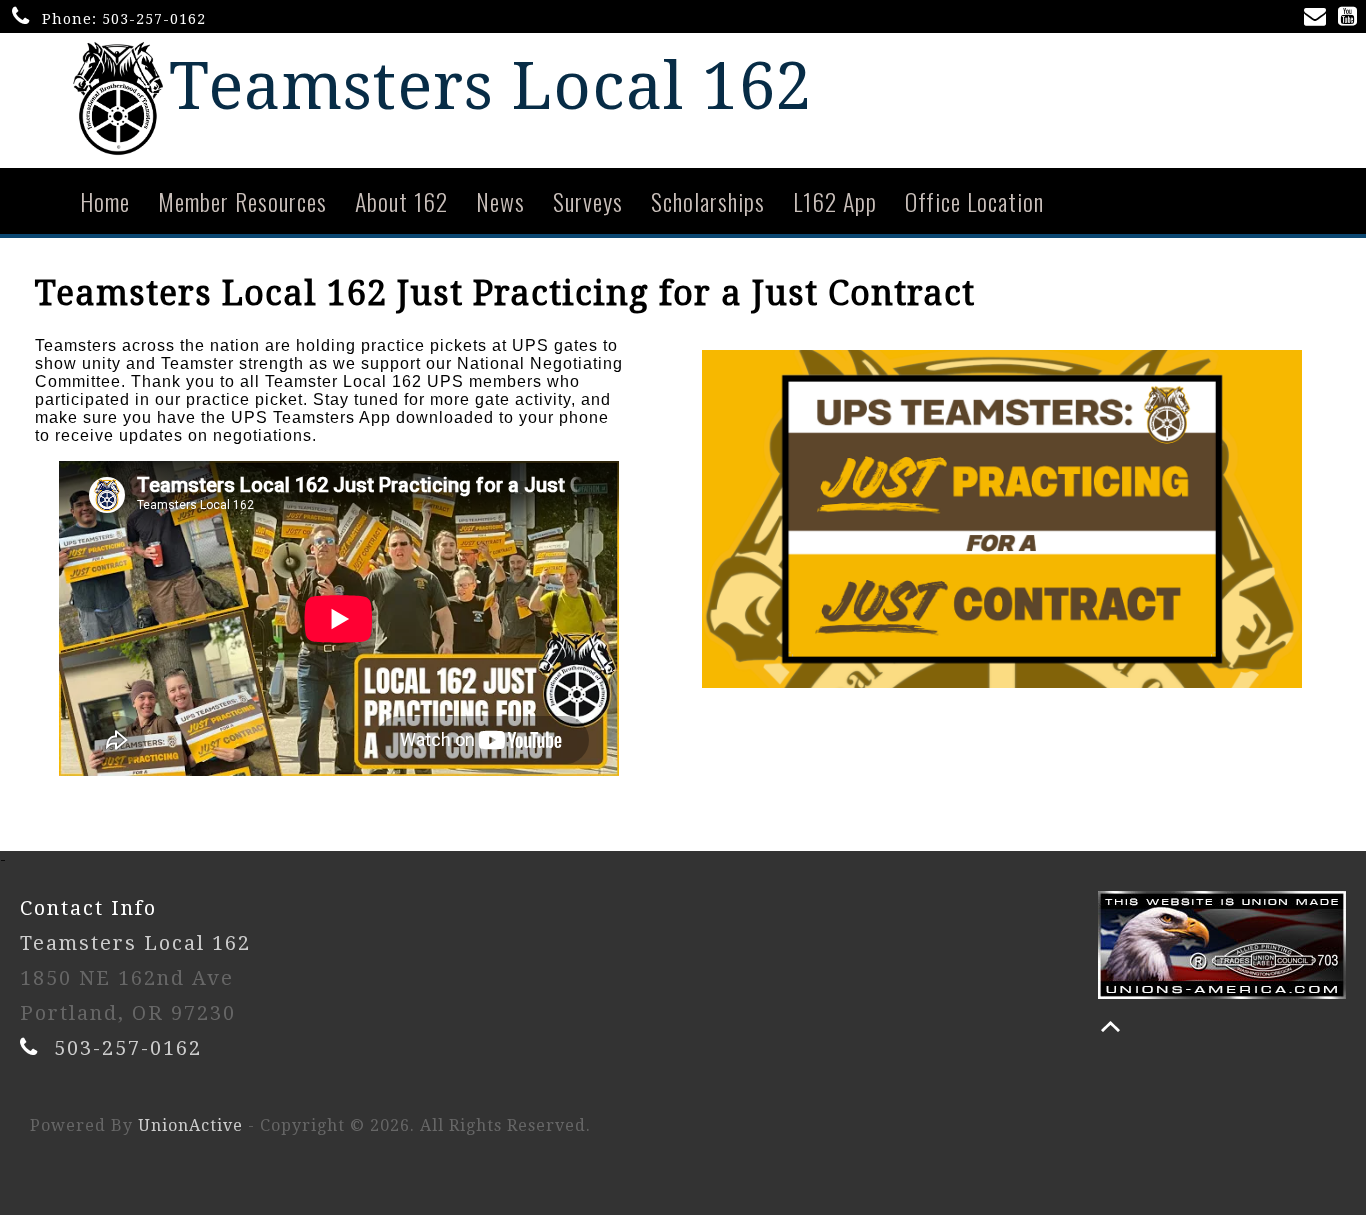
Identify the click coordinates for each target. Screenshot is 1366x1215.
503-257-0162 (154, 19)
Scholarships (708, 201)
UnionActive (190, 1125)
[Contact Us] (1319, 18)
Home (105, 201)
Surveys (588, 201)
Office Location (974, 201)
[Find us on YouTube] (1351, 18)
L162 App (835, 201)
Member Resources (242, 201)
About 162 (401, 201)
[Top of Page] (1110, 1026)
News (500, 201)
